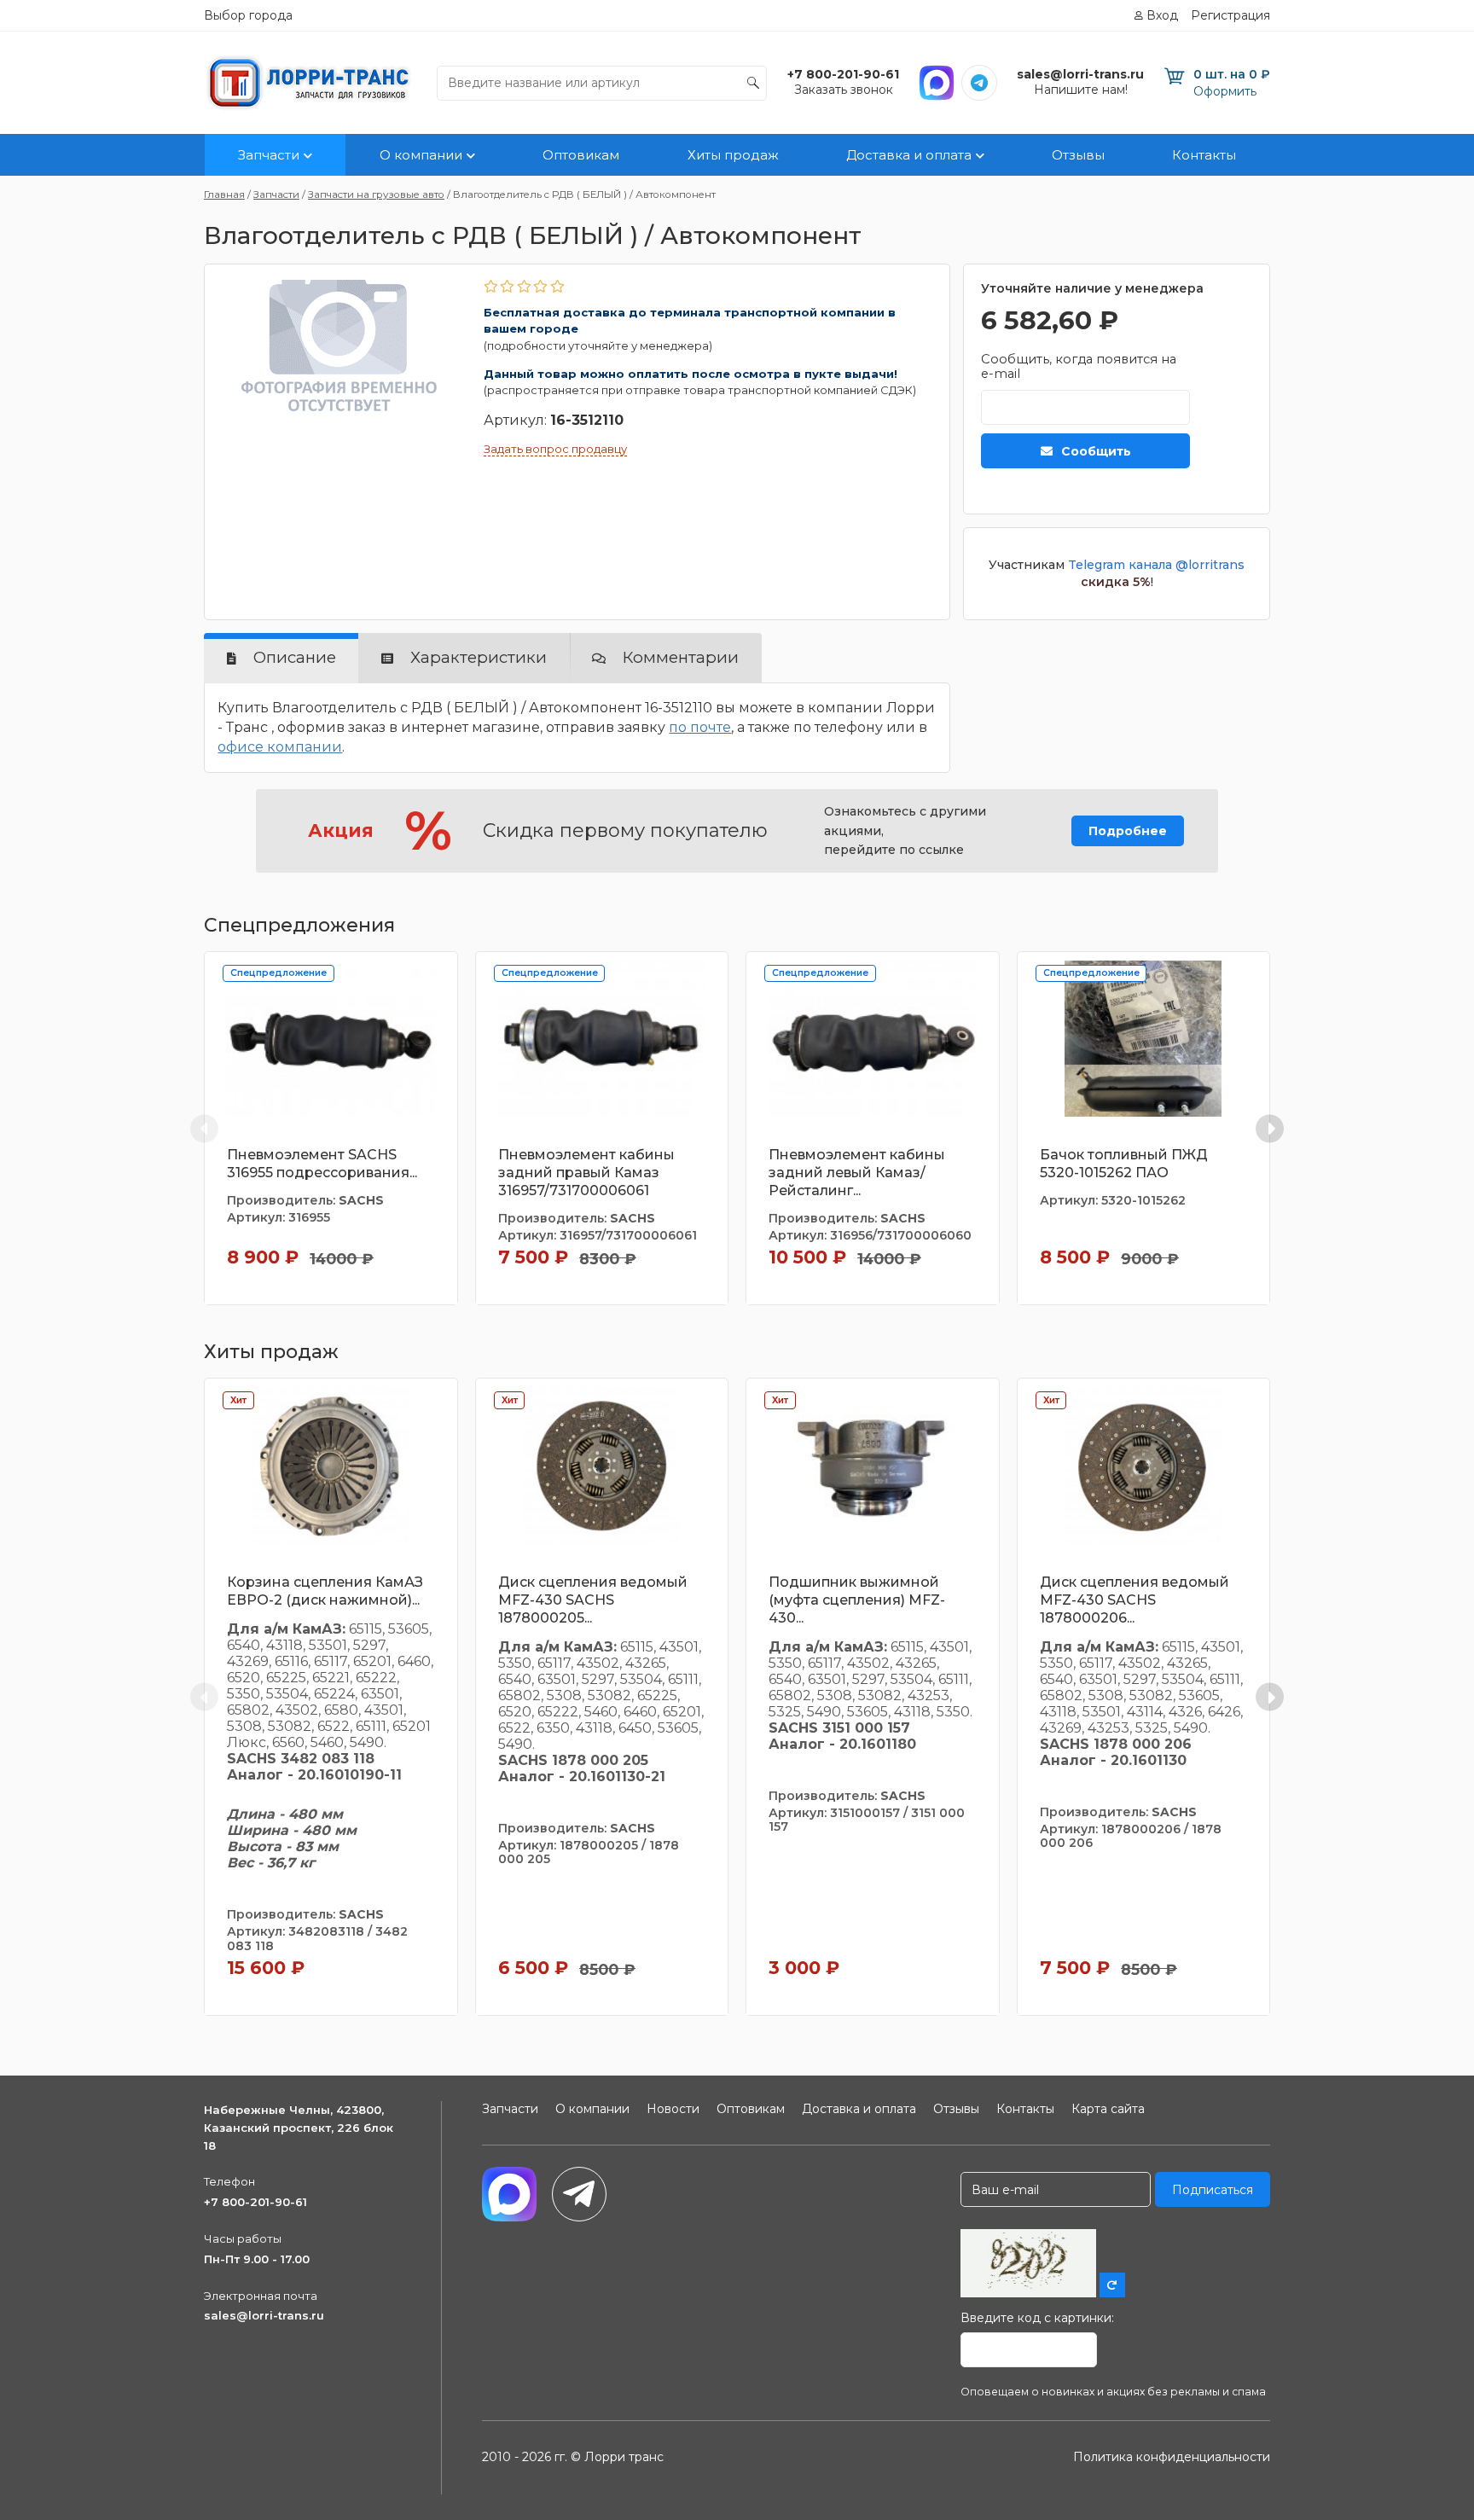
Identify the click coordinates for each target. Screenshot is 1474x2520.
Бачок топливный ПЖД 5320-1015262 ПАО (1124, 1164)
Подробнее (1128, 831)
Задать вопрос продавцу (555, 449)
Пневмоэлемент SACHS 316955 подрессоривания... (322, 1164)
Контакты (1204, 155)
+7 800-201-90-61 (255, 2202)
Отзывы (1078, 155)
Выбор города (248, 15)
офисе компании (280, 747)
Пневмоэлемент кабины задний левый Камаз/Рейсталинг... (857, 1173)
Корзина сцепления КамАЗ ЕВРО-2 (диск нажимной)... (325, 1591)
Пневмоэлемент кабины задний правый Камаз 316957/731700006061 (586, 1173)
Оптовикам (581, 155)
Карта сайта (1108, 2109)
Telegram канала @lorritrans (1156, 565)
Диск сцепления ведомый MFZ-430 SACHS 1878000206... (1135, 1600)
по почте (700, 727)
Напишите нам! (1081, 90)
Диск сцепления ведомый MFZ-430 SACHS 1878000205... (593, 1600)
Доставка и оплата (909, 155)
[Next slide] (1270, 1128)
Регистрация (1230, 15)
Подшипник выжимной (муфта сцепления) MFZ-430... (857, 1600)
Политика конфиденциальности (1172, 2457)
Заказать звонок (844, 90)
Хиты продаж (733, 155)
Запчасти (269, 155)
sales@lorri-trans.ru (264, 2315)
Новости (673, 2109)
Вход (1162, 15)
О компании (421, 155)
